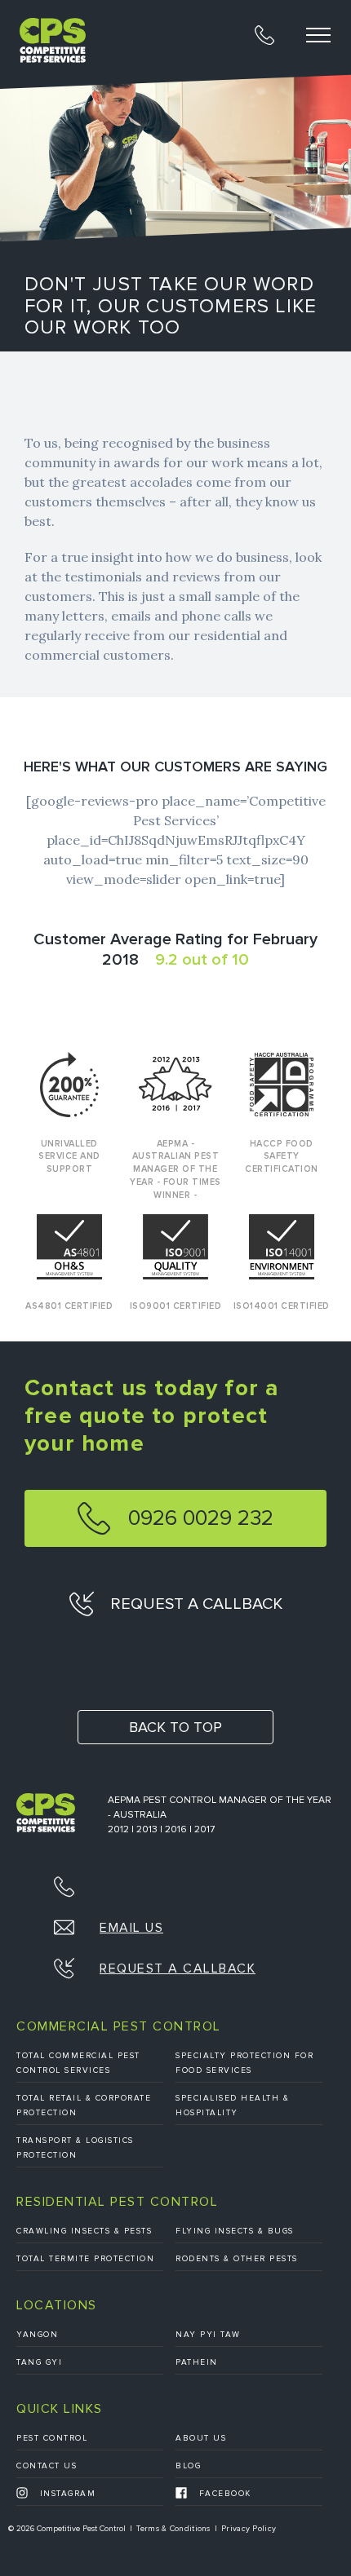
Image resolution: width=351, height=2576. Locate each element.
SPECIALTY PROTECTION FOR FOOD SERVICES (244, 2063)
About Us (201, 2438)
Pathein (197, 2362)
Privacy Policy (249, 2529)
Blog (188, 2466)
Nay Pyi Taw (208, 2335)
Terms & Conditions (173, 2529)
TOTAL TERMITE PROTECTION (85, 2259)
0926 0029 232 (198, 1518)
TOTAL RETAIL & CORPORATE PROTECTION (84, 2105)
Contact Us (47, 2466)
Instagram (66, 2494)
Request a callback (194, 1604)
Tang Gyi (39, 2362)
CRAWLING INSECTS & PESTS (84, 2231)
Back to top (175, 1727)
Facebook (223, 2494)
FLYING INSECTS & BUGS (235, 2231)
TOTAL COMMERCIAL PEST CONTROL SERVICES (78, 2063)
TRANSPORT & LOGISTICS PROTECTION (75, 2148)
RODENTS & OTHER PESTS (237, 2259)
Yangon (37, 2335)
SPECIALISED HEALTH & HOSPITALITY (232, 2105)
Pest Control (52, 2438)
